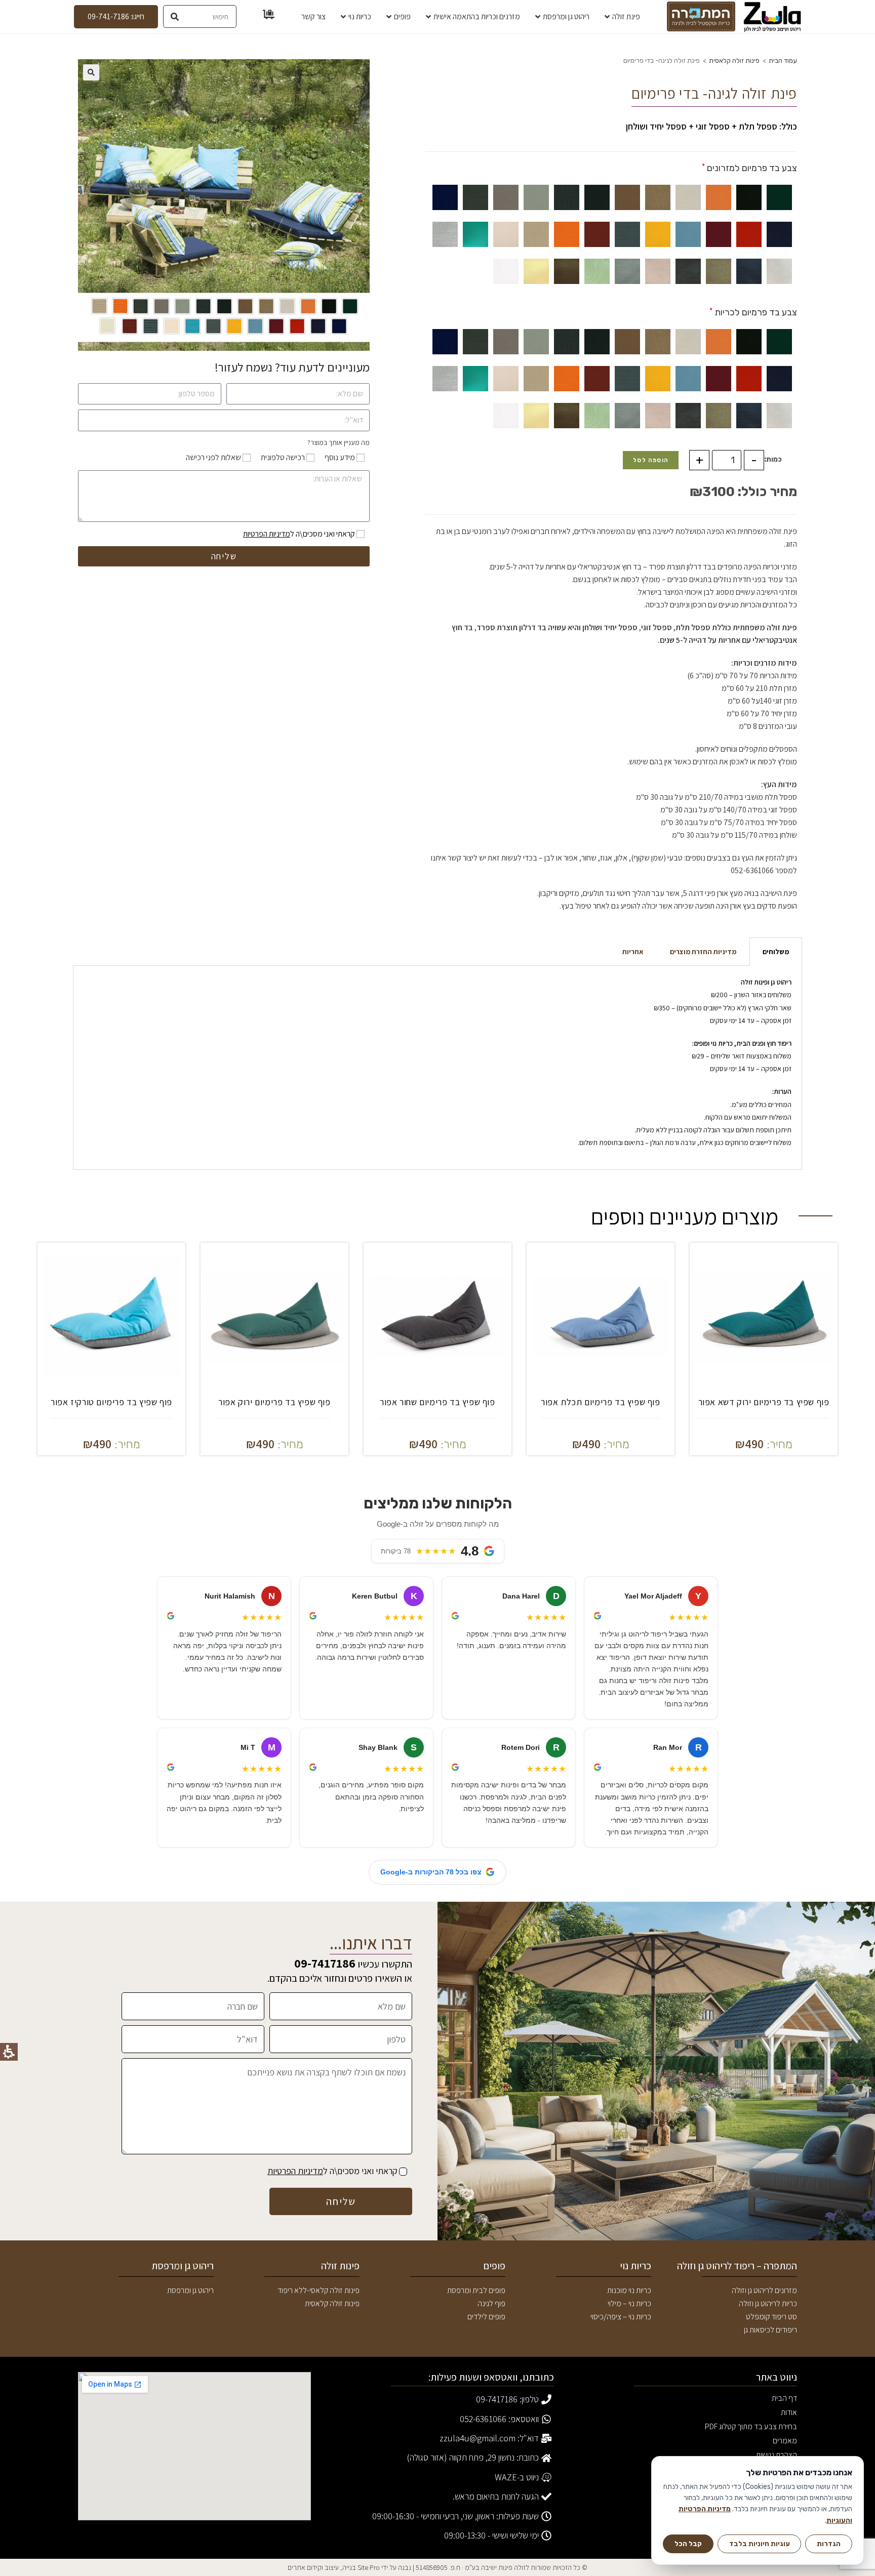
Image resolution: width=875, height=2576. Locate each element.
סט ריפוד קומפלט (771, 2317)
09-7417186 (325, 1963)
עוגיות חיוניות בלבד (760, 2544)
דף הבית (784, 2398)
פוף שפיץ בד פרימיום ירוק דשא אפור (764, 1402)
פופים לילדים (486, 2317)
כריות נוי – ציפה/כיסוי (621, 2317)
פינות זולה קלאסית (734, 60)
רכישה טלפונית (283, 457)
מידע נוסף (340, 457)
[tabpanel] (437, 1068)
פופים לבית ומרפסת (476, 2290)
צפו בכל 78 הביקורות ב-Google (431, 1872)
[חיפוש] (175, 16)
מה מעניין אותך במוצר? (339, 442)
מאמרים (785, 2441)
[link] (772, 17)
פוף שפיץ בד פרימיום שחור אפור (437, 1402)
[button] (91, 72)
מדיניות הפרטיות (267, 534)
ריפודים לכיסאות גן (770, 2330)
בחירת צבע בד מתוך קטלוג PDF (751, 2427)
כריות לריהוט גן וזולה (768, 2303)
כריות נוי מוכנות (629, 2290)
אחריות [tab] (633, 952)
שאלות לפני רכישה (213, 457)
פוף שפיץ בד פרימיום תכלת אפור (600, 1402)
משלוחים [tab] (776, 952)
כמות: (773, 459)
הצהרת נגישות (777, 2455)
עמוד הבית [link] (783, 60)
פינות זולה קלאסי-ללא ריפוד (319, 2290)
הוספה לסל (651, 460)
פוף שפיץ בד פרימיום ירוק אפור (274, 1402)
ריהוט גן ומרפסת (190, 2290)
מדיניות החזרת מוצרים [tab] (703, 952)
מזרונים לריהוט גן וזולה (764, 2290)
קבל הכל (688, 2544)
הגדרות (829, 2544)
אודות (789, 2412)
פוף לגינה (491, 2303)
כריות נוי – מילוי (629, 2303)
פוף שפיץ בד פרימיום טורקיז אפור (111, 1402)
